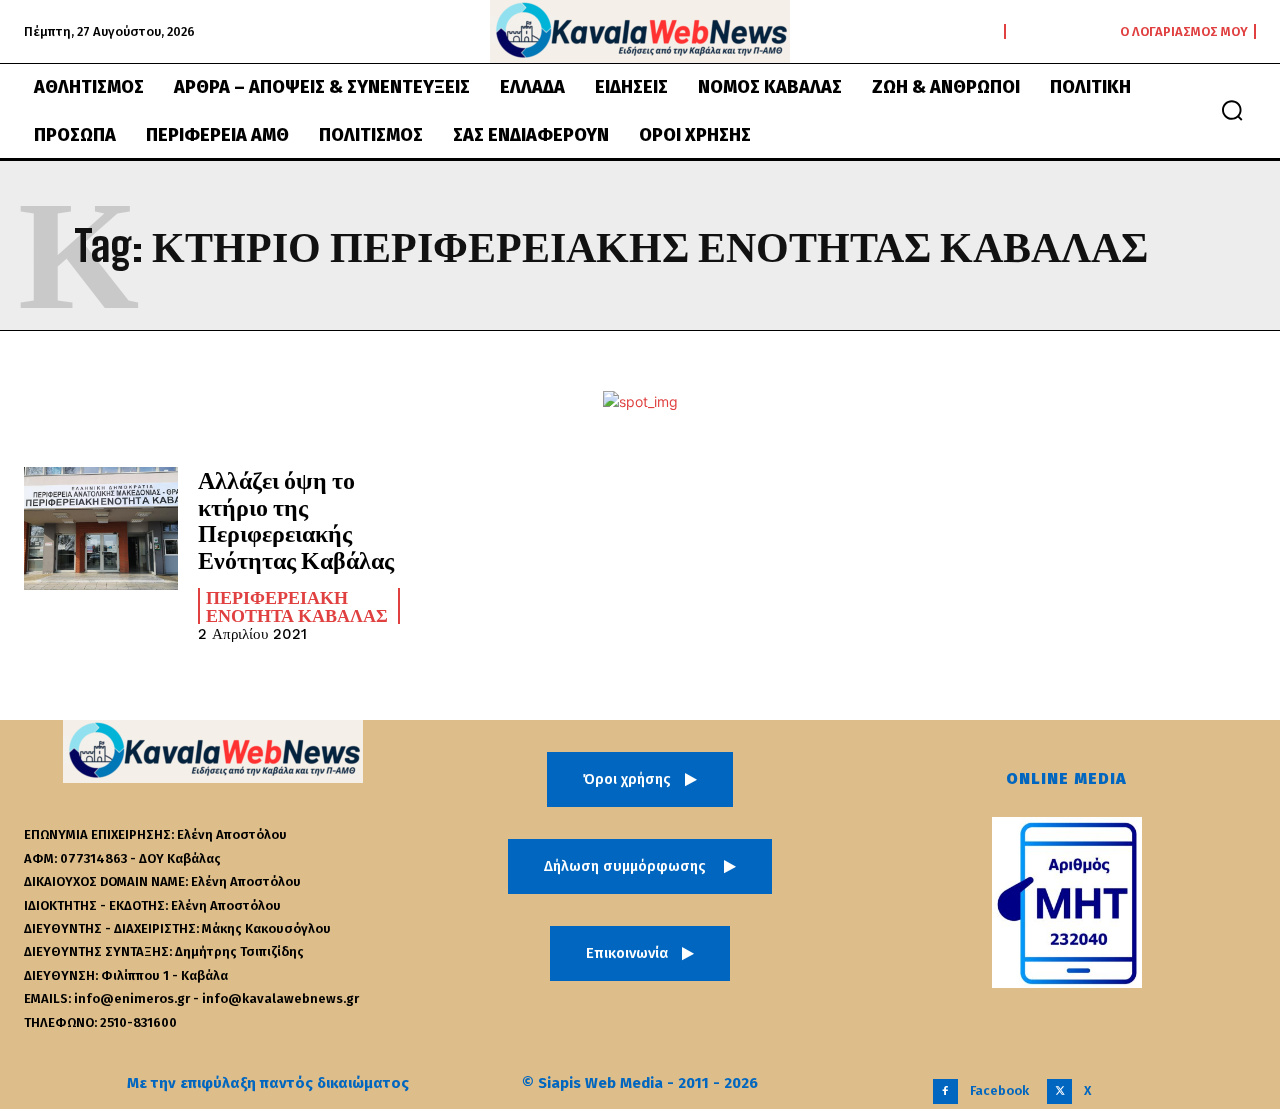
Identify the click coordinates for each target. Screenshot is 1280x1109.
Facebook (999, 1090)
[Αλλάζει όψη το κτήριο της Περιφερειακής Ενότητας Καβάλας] (101, 528)
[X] (1059, 1091)
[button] (1232, 110)
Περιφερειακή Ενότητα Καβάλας (297, 606)
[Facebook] (945, 1091)
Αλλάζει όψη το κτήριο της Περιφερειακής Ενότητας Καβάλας (296, 519)
